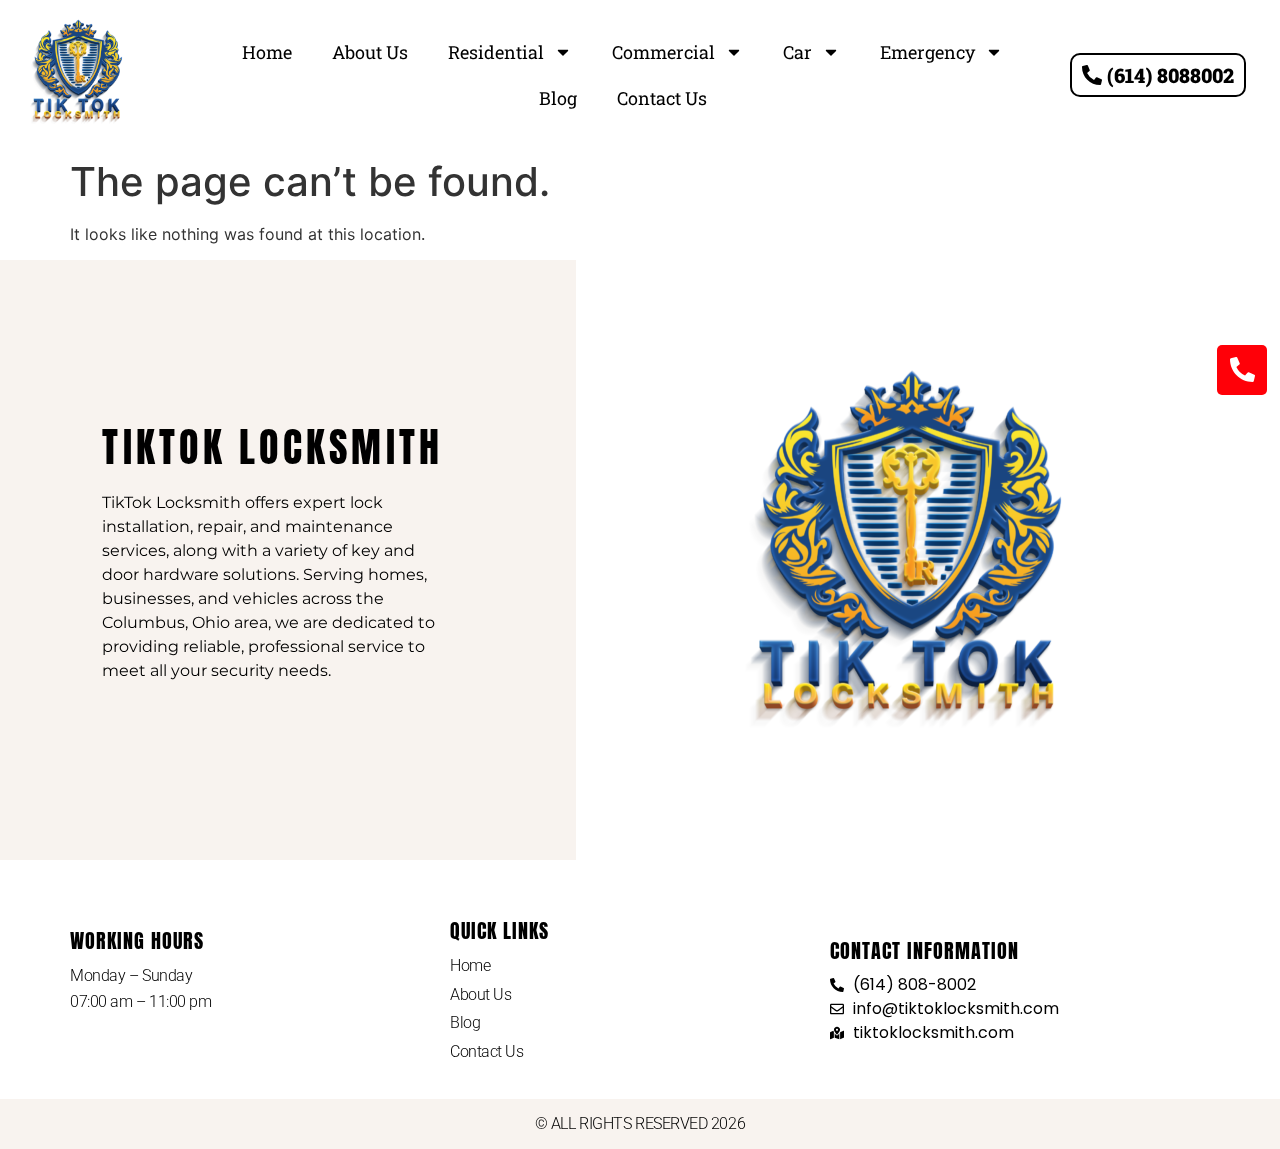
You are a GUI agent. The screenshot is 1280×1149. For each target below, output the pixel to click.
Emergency (927, 52)
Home (267, 52)
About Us (370, 52)
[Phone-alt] (1242, 370)
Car (797, 52)
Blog (558, 98)
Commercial (663, 52)
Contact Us (662, 98)
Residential (496, 52)
